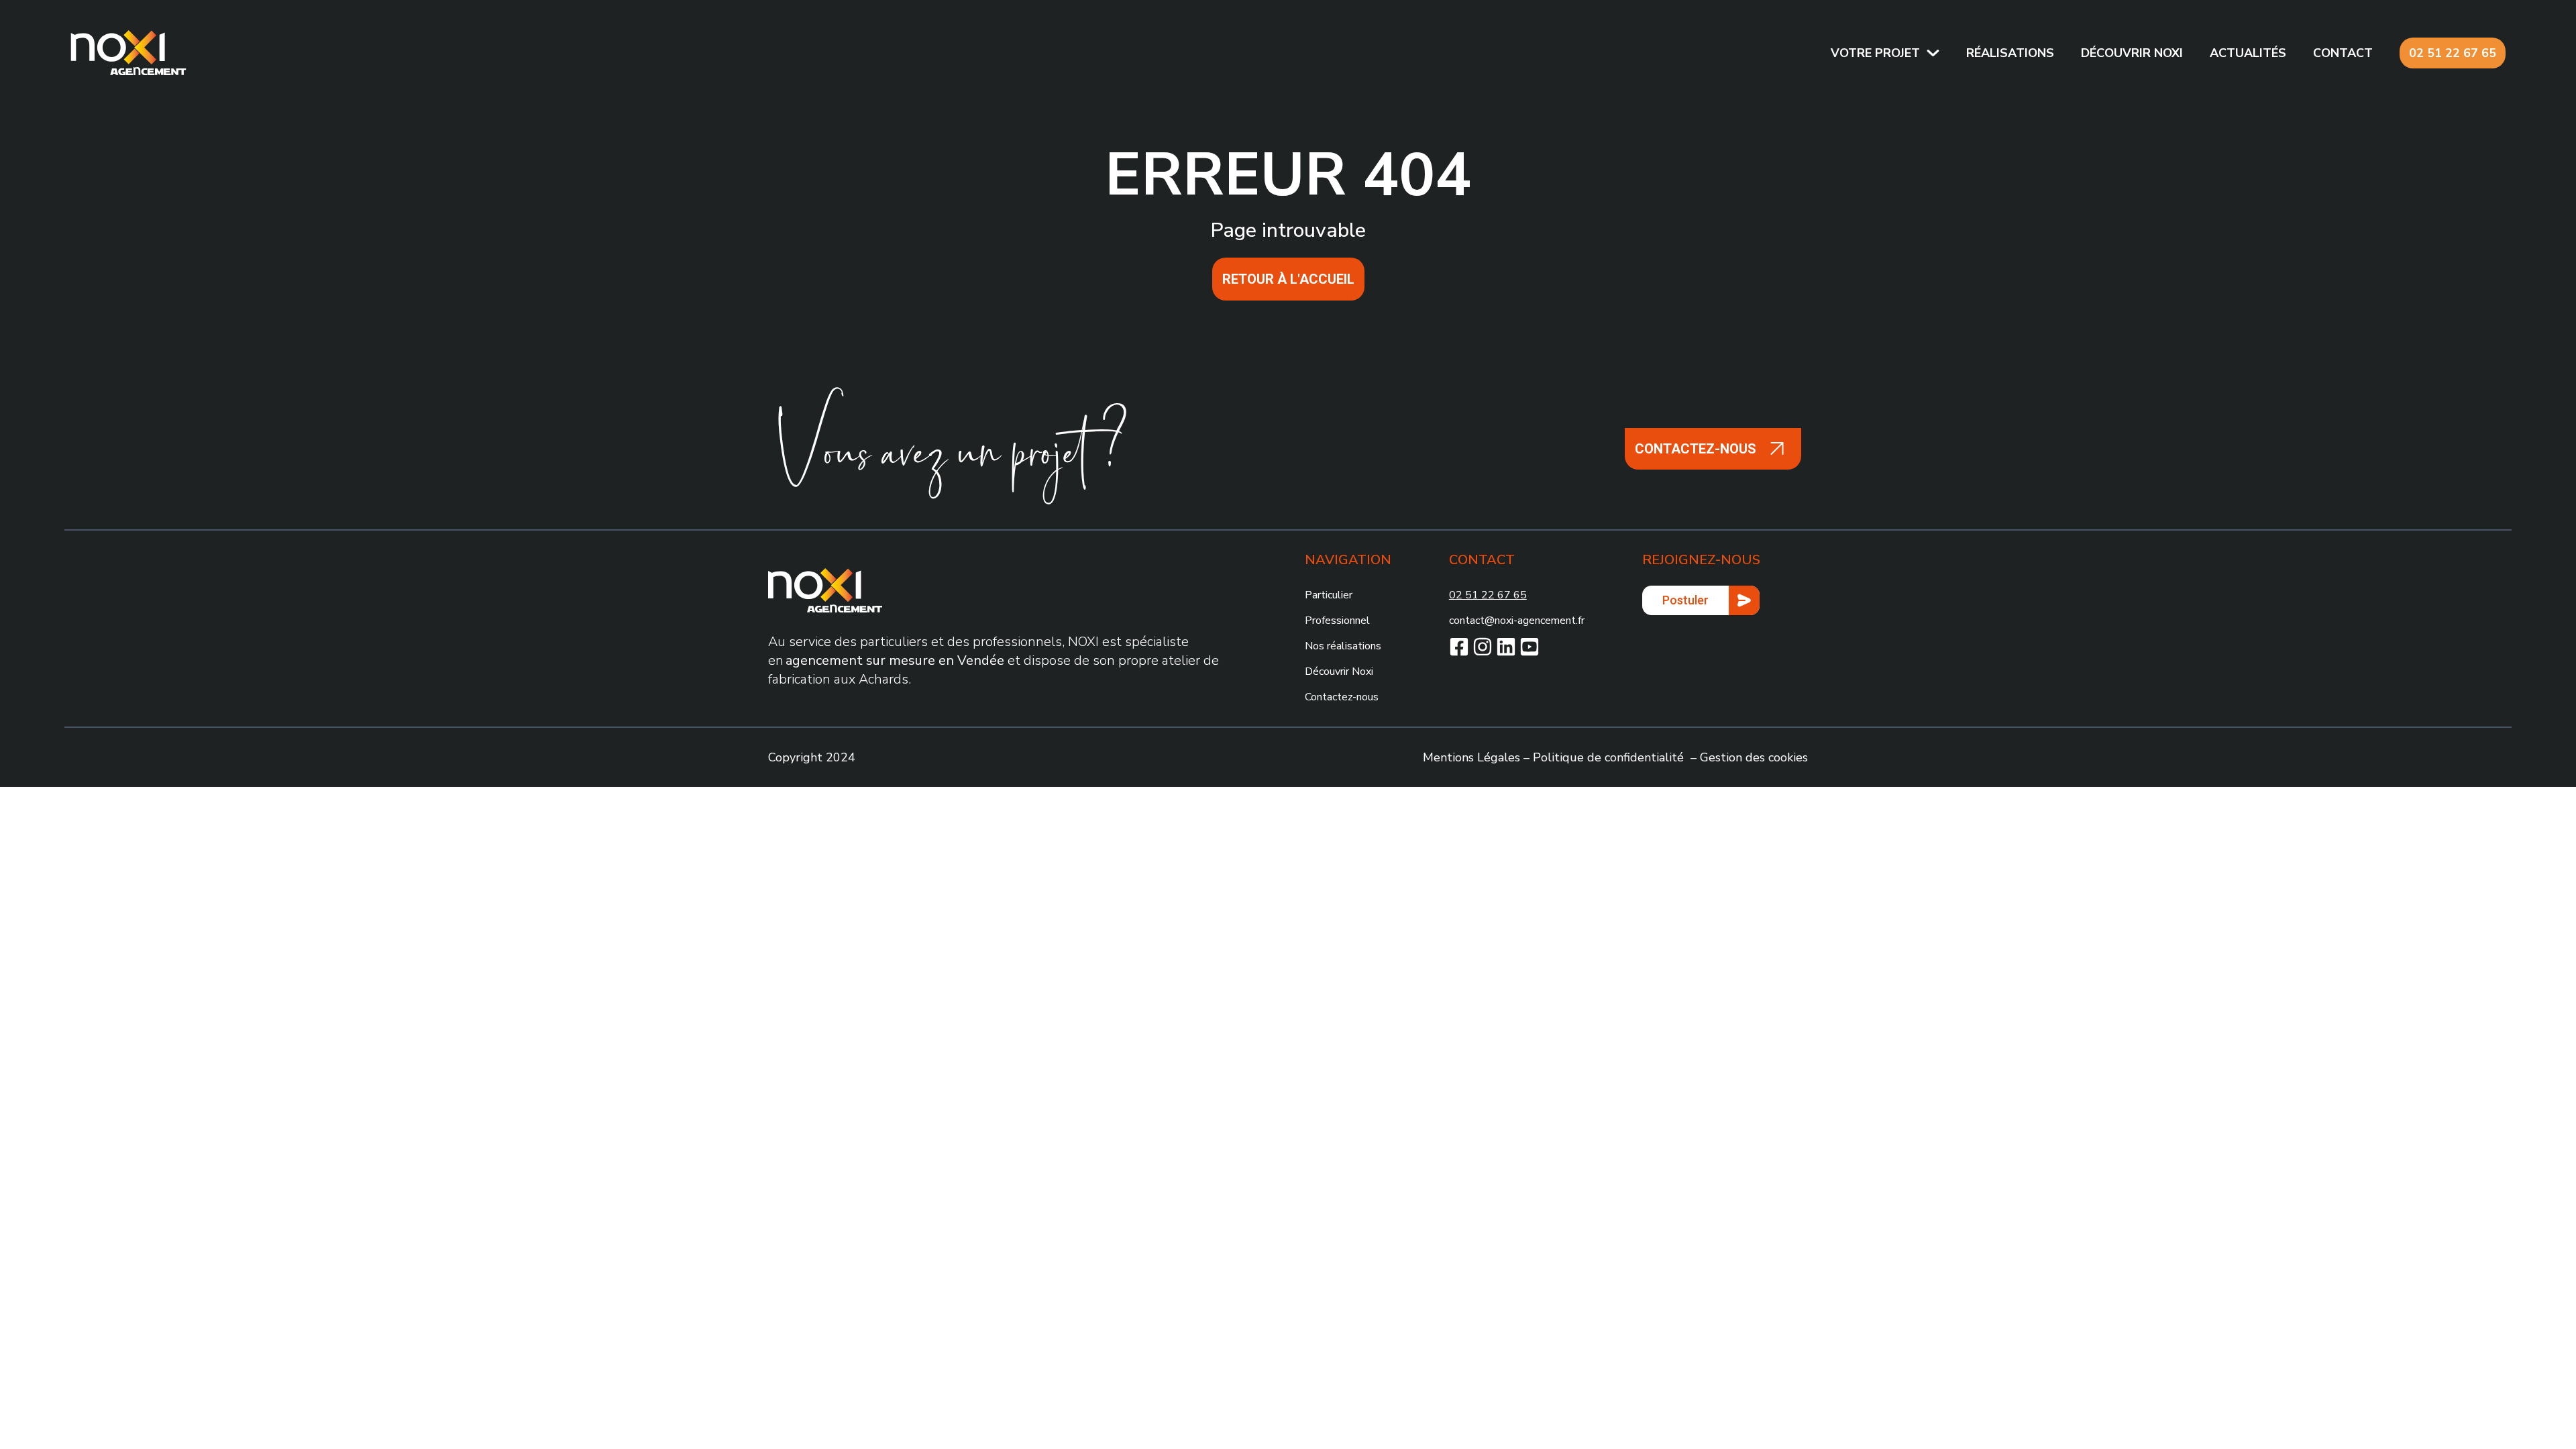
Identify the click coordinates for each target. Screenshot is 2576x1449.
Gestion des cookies (1754, 757)
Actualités (2248, 53)
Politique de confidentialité (1608, 757)
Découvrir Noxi (1339, 672)
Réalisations (2010, 53)
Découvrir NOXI (2132, 53)
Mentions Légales (1471, 757)
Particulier (1329, 595)
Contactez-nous (1342, 697)
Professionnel (1337, 621)
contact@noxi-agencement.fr (1517, 621)
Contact (2343, 53)
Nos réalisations (1343, 646)
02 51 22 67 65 (2453, 53)
